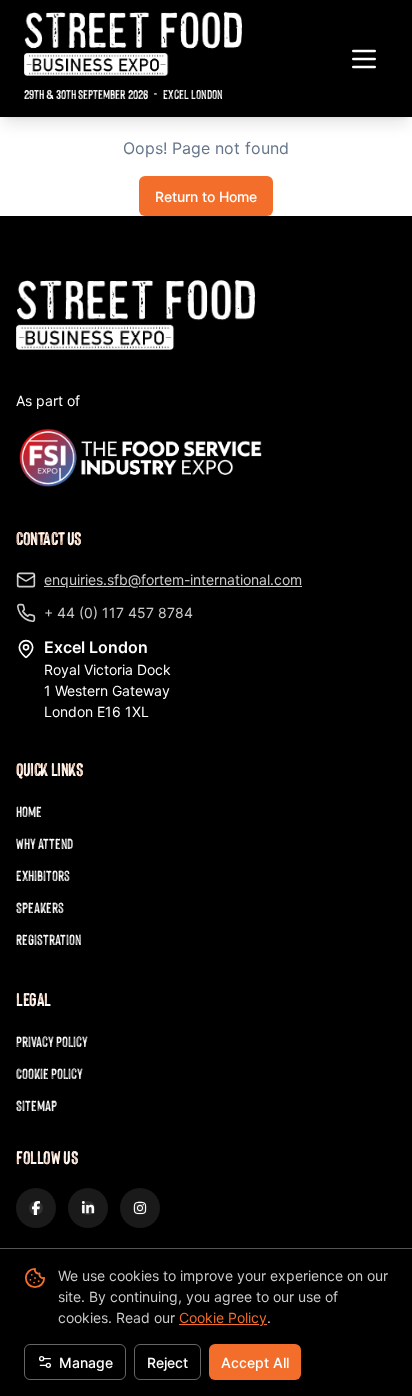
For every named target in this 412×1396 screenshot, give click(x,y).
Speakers (40, 907)
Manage (86, 1362)
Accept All (255, 1362)
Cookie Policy (223, 1317)
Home (29, 811)
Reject (167, 1362)
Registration (48, 939)
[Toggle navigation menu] (364, 59)
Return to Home (206, 196)
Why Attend (44, 843)
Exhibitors (43, 875)
